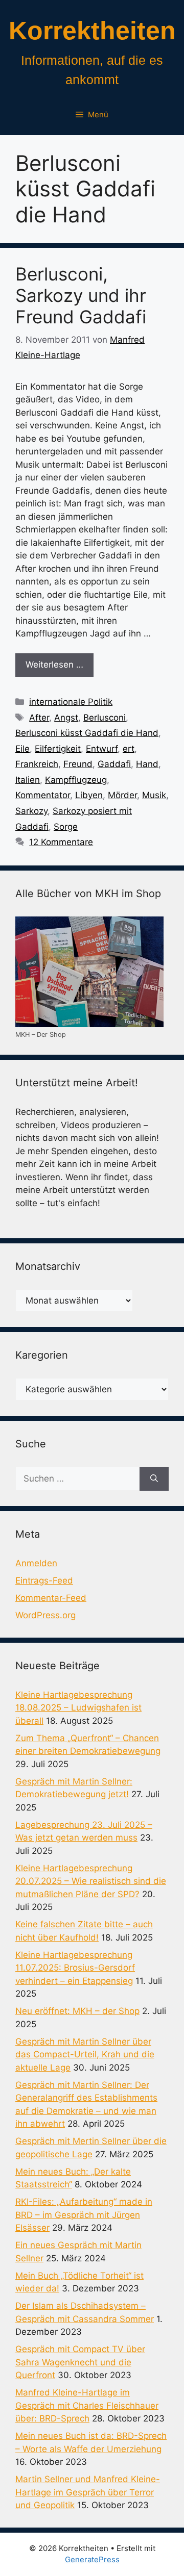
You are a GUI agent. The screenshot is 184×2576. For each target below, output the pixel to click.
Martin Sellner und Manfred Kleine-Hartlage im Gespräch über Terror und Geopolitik (88, 2492)
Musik (154, 795)
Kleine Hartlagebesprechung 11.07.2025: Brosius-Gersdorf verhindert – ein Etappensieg (75, 1968)
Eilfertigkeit (58, 749)
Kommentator (43, 795)
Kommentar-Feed (51, 1598)
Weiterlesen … (54, 665)
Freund (78, 764)
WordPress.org (45, 1615)
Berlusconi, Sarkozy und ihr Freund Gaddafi (81, 295)
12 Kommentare (61, 842)
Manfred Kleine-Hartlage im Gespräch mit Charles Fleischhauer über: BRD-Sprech (87, 2405)
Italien (28, 780)
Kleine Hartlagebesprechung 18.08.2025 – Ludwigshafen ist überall (78, 1708)
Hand (147, 764)
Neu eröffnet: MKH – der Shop (77, 2011)
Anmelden (36, 1563)
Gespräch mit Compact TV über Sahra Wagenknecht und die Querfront (80, 2362)
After (39, 718)
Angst (66, 718)
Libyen (89, 795)
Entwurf (102, 749)
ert (129, 749)
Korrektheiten (92, 31)
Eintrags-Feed (44, 1580)
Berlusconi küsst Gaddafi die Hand (87, 733)
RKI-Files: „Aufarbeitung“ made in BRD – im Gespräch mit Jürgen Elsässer (84, 2215)
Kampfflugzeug (76, 780)
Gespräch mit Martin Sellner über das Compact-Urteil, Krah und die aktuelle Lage (85, 2055)
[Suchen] (154, 1479)
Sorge (66, 827)
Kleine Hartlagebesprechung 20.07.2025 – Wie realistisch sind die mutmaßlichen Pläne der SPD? (91, 1881)
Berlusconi (105, 718)
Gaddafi (114, 764)
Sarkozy (31, 811)
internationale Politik (71, 702)
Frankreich (37, 764)
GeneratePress (92, 2559)
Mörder (122, 795)
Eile (22, 749)
